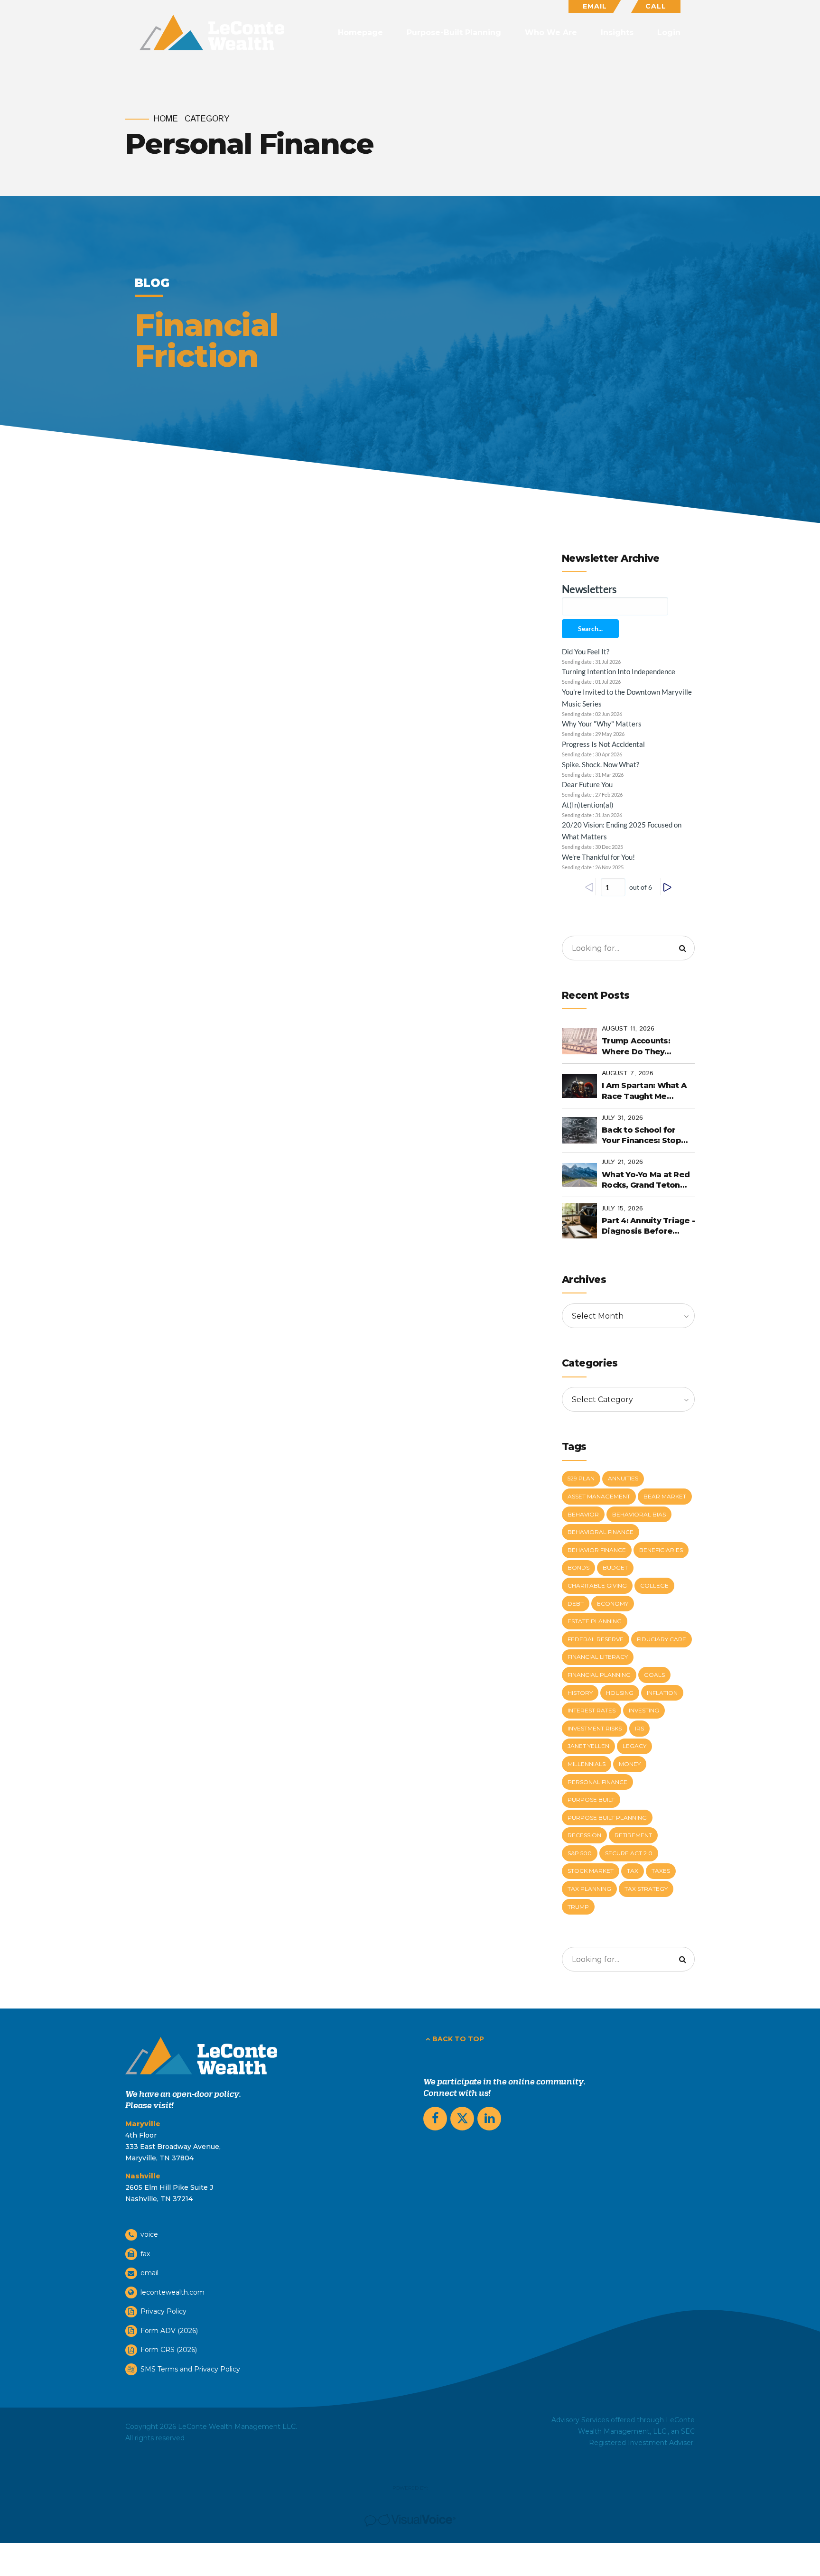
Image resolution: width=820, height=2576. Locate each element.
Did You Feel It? (586, 651)
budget (615, 1567)
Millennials (587, 1764)
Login (669, 33)
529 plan (581, 1478)
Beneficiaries (661, 1550)
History (580, 1693)
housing (620, 1693)
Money (630, 1764)
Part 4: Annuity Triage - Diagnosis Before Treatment (648, 1227)
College (654, 1586)
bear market (665, 1496)
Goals (654, 1675)
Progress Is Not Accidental (603, 744)
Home (166, 119)
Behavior (583, 1514)
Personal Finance (597, 1782)
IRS (639, 1728)
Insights (617, 33)
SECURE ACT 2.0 (629, 1853)
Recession (584, 1835)
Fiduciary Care (662, 1639)
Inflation (662, 1693)
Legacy (634, 1746)
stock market (591, 1871)
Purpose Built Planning (607, 1818)
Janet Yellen (588, 1746)
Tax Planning (589, 1889)
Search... (590, 628)
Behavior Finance (597, 1550)
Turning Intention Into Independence (619, 671)
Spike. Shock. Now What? (601, 764)
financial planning (599, 1675)
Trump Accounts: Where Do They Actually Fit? (636, 1047)
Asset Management (599, 1496)
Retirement (633, 1835)
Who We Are (551, 33)
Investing (644, 1710)
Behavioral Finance (601, 1532)
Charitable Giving (597, 1586)
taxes (661, 1871)
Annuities (623, 1478)
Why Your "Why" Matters (602, 724)
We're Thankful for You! (598, 857)
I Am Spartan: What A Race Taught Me (644, 1091)
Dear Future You (587, 784)
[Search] (682, 948)
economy (613, 1604)
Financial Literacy (598, 1657)
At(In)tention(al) (588, 805)
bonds (578, 1567)
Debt (576, 1604)
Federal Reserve (596, 1639)
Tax (633, 1871)
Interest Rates (592, 1710)
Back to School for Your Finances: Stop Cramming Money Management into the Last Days (645, 1136)
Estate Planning (595, 1621)
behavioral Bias (639, 1514)
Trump (578, 1907)
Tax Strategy (646, 1889)
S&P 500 (580, 1853)
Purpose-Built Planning (454, 33)
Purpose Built (591, 1799)
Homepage (360, 33)
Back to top (458, 2039)
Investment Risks (595, 1728)
